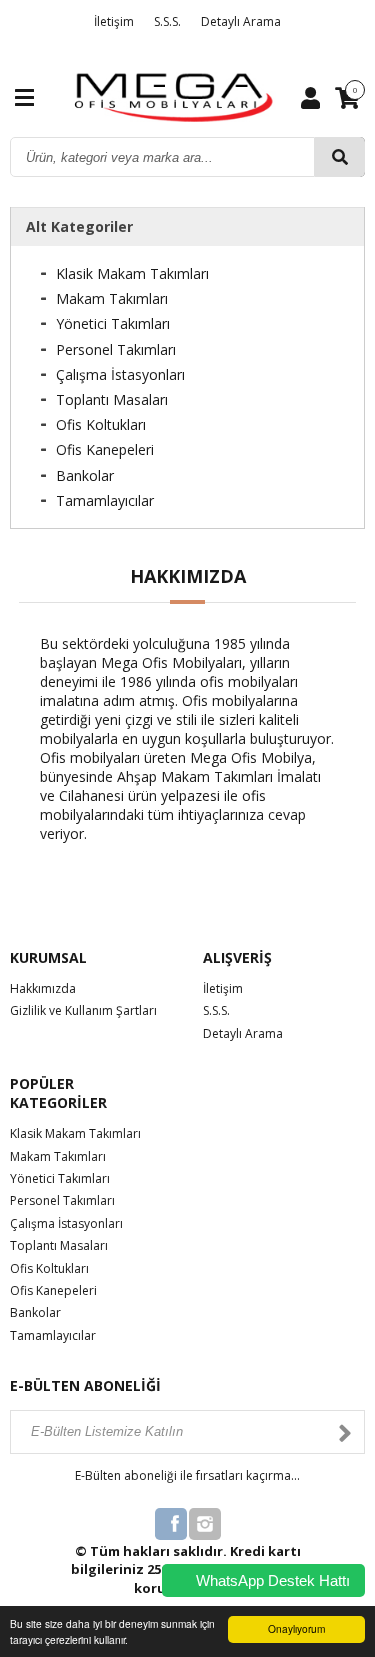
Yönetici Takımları (113, 323)
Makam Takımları (112, 298)
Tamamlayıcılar (105, 500)
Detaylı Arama (241, 21)
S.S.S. (167, 21)
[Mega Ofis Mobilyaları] (174, 95)
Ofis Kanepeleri (105, 449)
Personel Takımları (116, 349)
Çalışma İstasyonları (120, 374)
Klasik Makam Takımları (132, 273)
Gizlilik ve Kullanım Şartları (83, 1010)
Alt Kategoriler (79, 226)
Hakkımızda (43, 988)
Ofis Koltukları (101, 424)
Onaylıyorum (296, 1628)
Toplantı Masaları (112, 399)
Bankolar (85, 475)
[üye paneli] (310, 97)
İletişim (114, 21)
